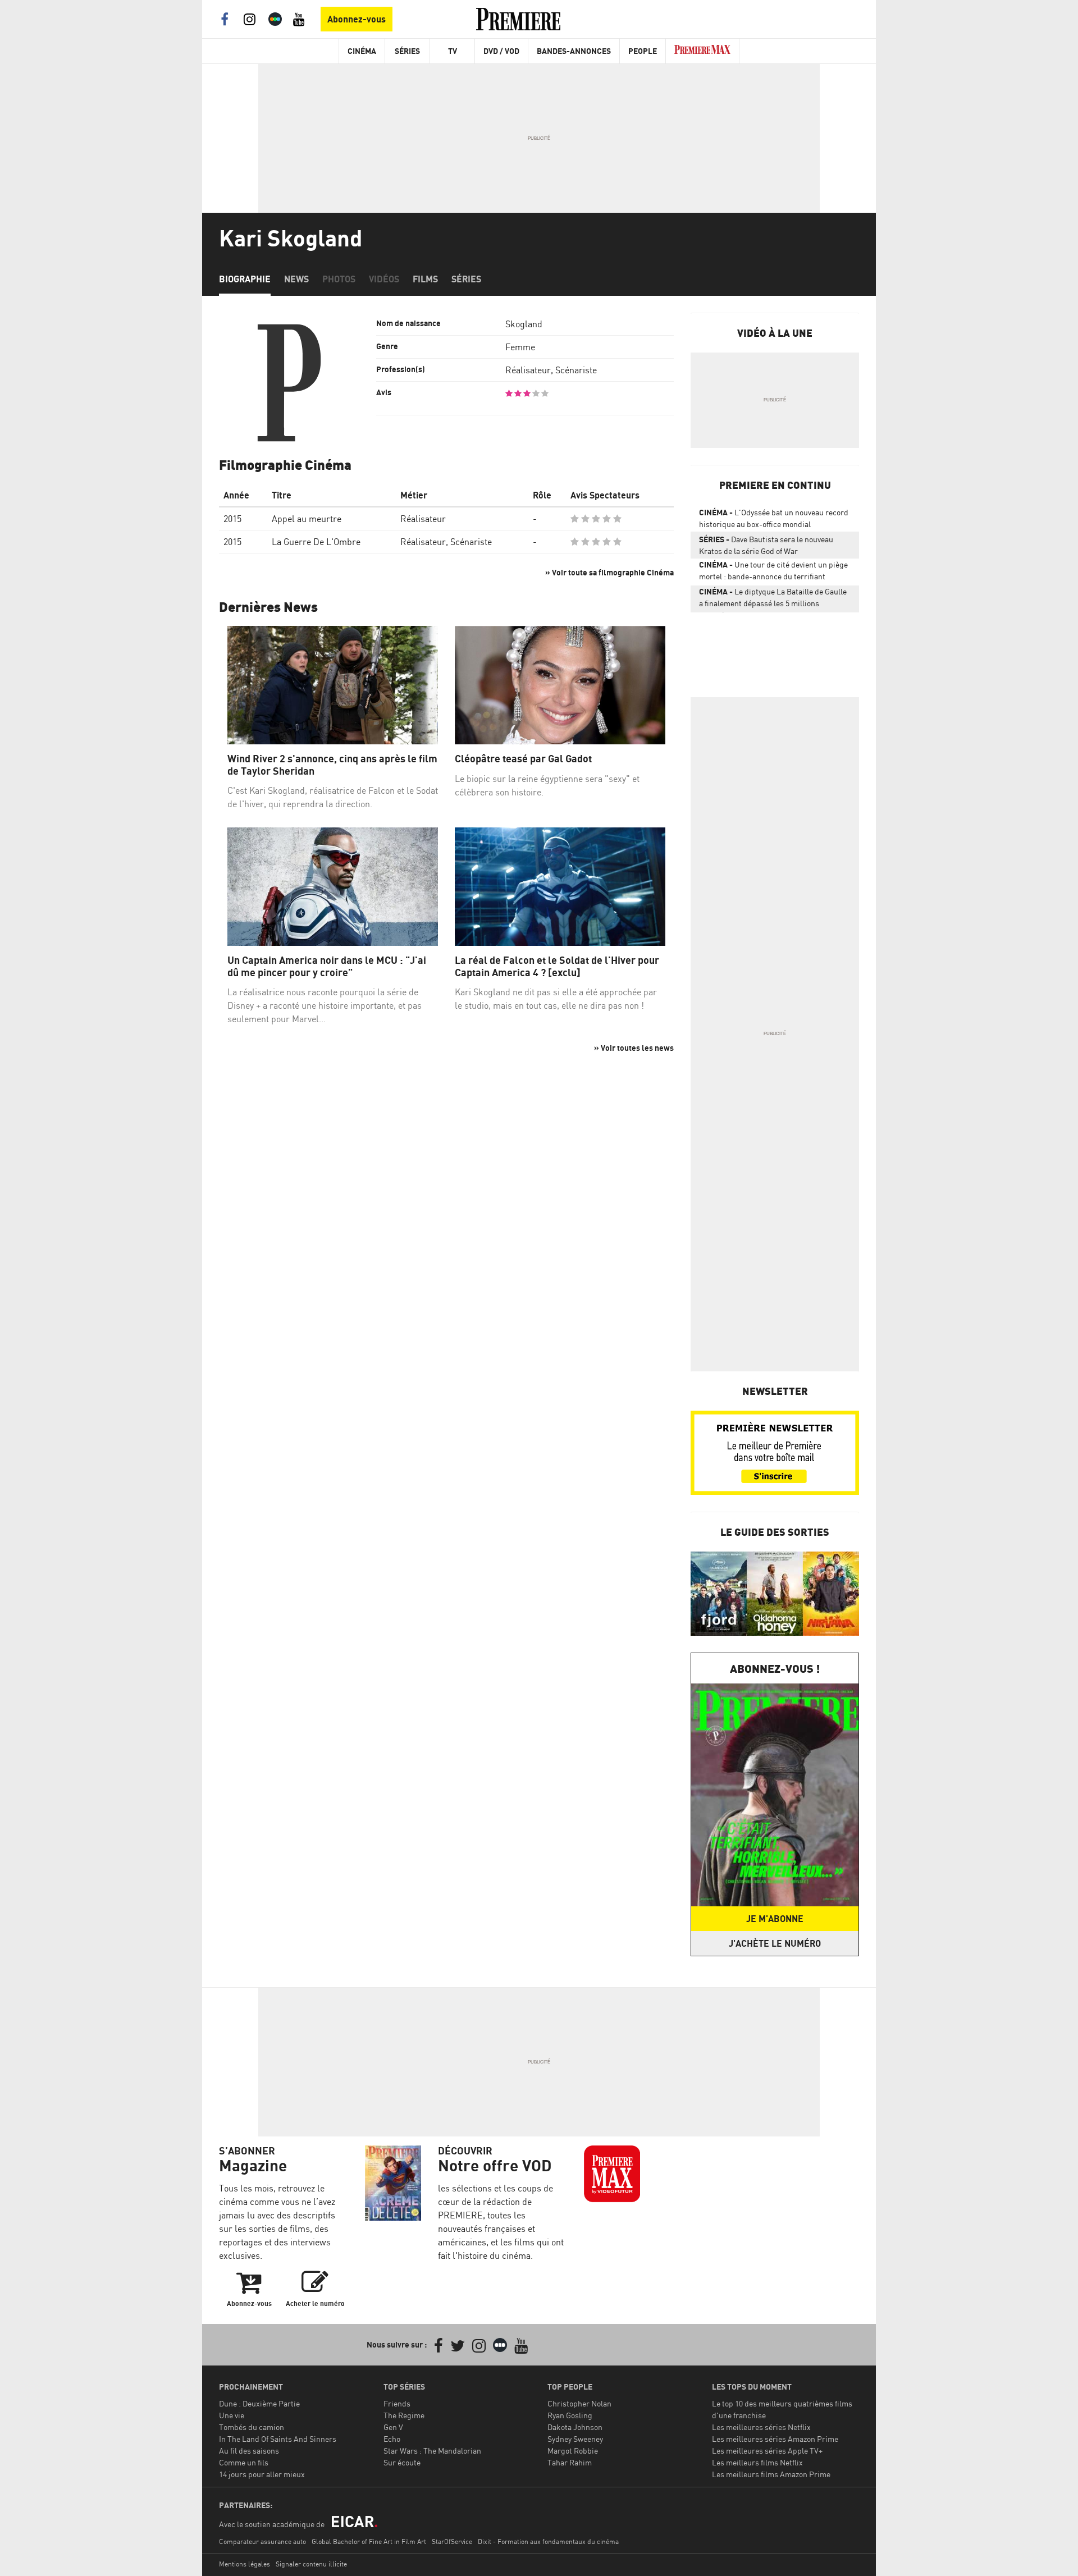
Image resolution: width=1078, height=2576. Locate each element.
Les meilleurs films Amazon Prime (771, 2474)
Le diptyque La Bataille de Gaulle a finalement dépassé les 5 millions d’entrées (773, 600)
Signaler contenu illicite (311, 2564)
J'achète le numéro (775, 1943)
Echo (392, 2439)
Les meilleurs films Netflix (757, 2462)
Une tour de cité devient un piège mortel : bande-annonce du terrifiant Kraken (773, 573)
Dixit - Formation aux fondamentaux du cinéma (548, 2541)
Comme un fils (244, 2462)
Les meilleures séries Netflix (761, 2427)
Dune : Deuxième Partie (259, 2403)
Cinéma (362, 51)
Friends (397, 2403)
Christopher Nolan (579, 2403)
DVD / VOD (501, 51)
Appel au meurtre (307, 519)
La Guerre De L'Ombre (316, 542)
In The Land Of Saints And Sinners (278, 2439)
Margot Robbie (573, 2451)
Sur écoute (402, 2462)
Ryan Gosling (570, 2415)
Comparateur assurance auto (262, 2541)
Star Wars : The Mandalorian (432, 2451)
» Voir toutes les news (634, 1048)
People (643, 51)
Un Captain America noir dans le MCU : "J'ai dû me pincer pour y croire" (327, 966)
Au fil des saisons (249, 2451)
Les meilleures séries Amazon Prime (775, 2439)
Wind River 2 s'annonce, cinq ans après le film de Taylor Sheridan (332, 765)
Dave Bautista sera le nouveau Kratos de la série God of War (766, 545)
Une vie (232, 2415)
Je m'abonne (775, 1919)
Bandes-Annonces (574, 51)
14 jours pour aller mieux (262, 2474)
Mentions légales (245, 2564)
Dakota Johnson (575, 2427)
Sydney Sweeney (575, 2439)
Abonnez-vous (357, 19)
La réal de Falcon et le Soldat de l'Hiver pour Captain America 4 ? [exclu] (557, 966)
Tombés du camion (252, 2427)
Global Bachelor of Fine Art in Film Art (369, 2541)
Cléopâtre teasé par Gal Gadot (523, 759)
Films (425, 279)
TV (453, 51)
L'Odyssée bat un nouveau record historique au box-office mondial (774, 518)
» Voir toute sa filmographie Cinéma (609, 572)
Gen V (393, 2427)
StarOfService (452, 2541)
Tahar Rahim (570, 2462)
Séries (407, 51)
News (296, 279)
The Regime (404, 2415)
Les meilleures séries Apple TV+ (767, 2451)
